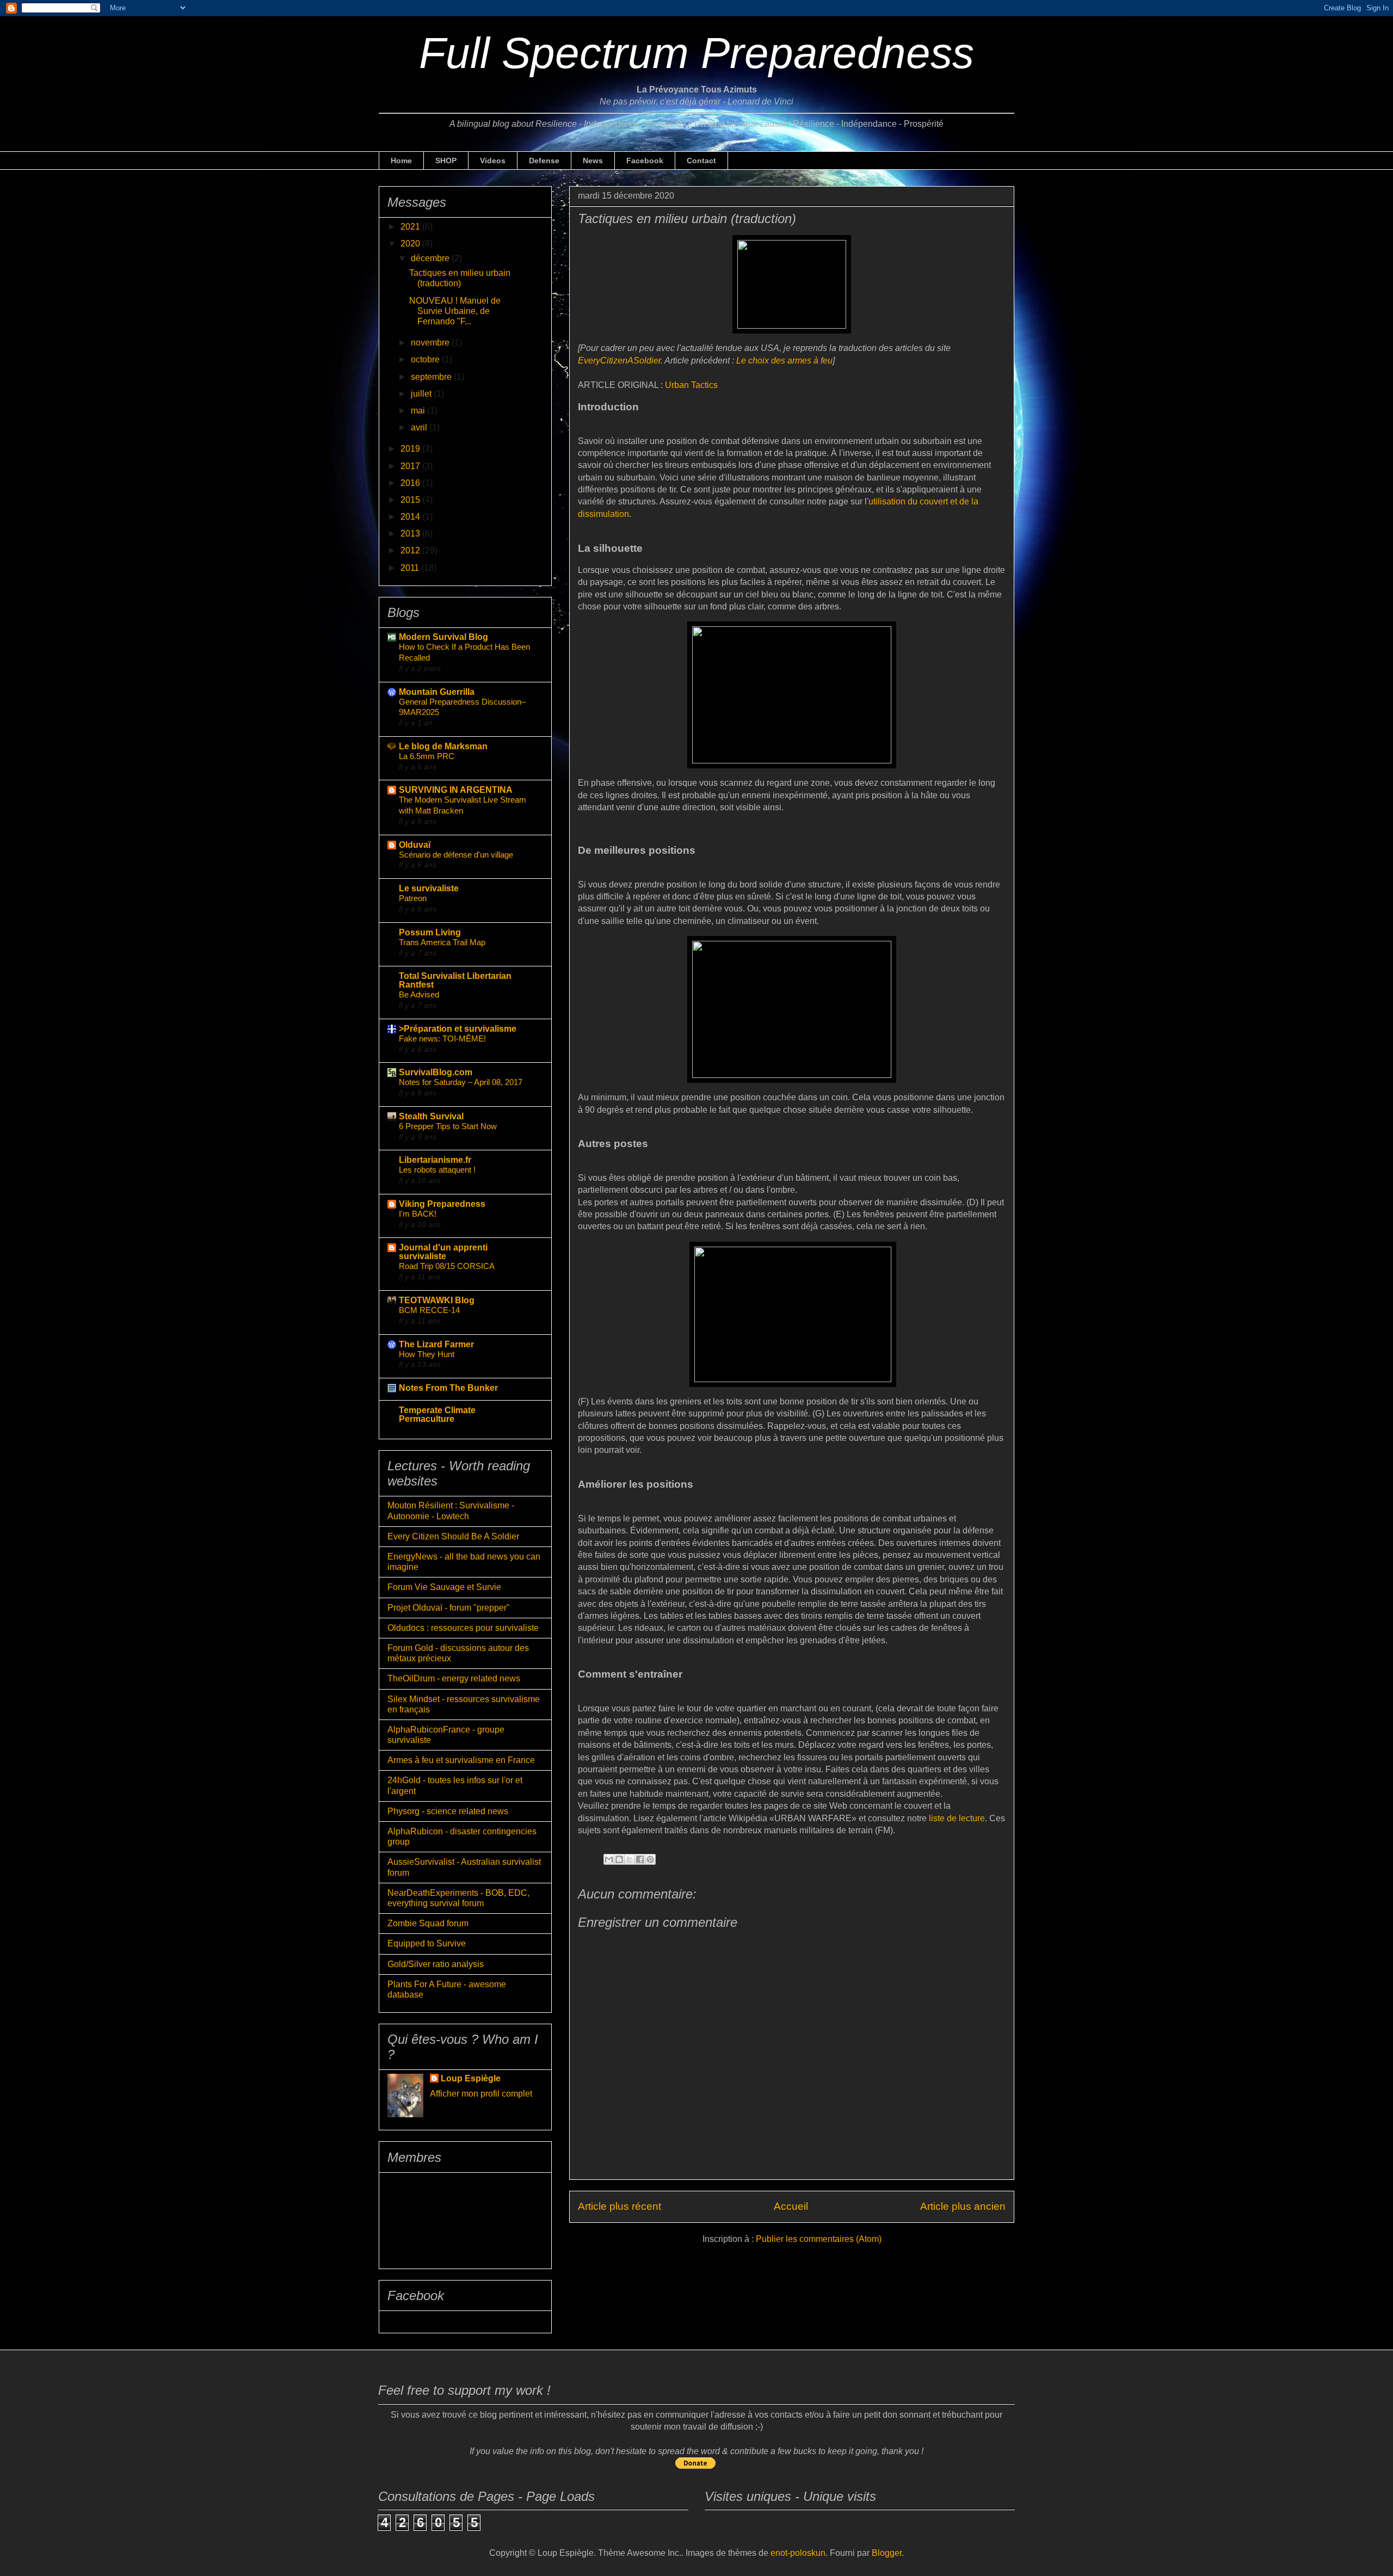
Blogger (887, 2553)
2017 (411, 466)
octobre (426, 359)
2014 (411, 517)
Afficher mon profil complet (481, 2094)
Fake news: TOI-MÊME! (442, 1039)
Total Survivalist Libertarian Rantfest (455, 980)
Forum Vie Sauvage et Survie (444, 1587)
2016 (411, 483)
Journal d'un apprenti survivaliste (443, 1252)
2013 (411, 534)
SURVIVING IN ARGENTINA (456, 790)
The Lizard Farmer (436, 1344)
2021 (411, 227)
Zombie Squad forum (428, 1923)
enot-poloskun (798, 2553)
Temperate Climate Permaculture (437, 1415)
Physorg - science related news (448, 1811)
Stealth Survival (431, 1116)
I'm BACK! (418, 1214)
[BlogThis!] (619, 1859)
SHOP (446, 161)
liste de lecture (957, 1818)
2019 (411, 449)
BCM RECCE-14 (429, 1310)
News (593, 161)
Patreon (413, 898)
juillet (422, 394)
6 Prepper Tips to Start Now (448, 1126)
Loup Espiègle (471, 2078)
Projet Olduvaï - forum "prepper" (449, 1608)
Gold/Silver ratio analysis (436, 1964)
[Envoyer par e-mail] (609, 1859)
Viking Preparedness (442, 1204)
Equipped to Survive (427, 1943)
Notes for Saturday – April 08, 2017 (461, 1082)
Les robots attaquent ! (437, 1170)
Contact (701, 161)
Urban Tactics (691, 385)
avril (420, 427)
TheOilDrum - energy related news (454, 1678)
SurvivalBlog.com (436, 1072)
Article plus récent (620, 2206)
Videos (493, 161)
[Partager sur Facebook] (640, 1859)
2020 (411, 244)
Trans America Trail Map (442, 942)
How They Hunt (427, 1354)
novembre (431, 343)
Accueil (791, 2206)
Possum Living (430, 932)
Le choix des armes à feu (784, 360)
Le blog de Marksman (443, 746)
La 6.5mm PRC (427, 756)
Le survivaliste (429, 888)
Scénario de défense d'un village (456, 855)
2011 (411, 568)
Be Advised (419, 994)
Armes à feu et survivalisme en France (461, 1760)
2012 (411, 550)
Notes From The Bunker (448, 1388)
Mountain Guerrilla (437, 692)
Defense (544, 161)
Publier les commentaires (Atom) (819, 2239)
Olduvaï (415, 845)
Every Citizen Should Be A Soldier (453, 1536)
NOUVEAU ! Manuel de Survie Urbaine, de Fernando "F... (455, 311)
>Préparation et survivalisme (458, 1029)
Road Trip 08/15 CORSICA (447, 1266)
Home (401, 161)
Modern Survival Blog (443, 637)
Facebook (645, 161)
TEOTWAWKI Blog (437, 1300)
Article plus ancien (963, 2206)
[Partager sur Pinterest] (650, 1859)
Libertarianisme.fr (435, 1160)
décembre (431, 258)
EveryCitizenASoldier (619, 360)
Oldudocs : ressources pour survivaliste (463, 1628)
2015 (411, 500)
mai (419, 411)
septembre (432, 377)
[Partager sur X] (630, 1859)
